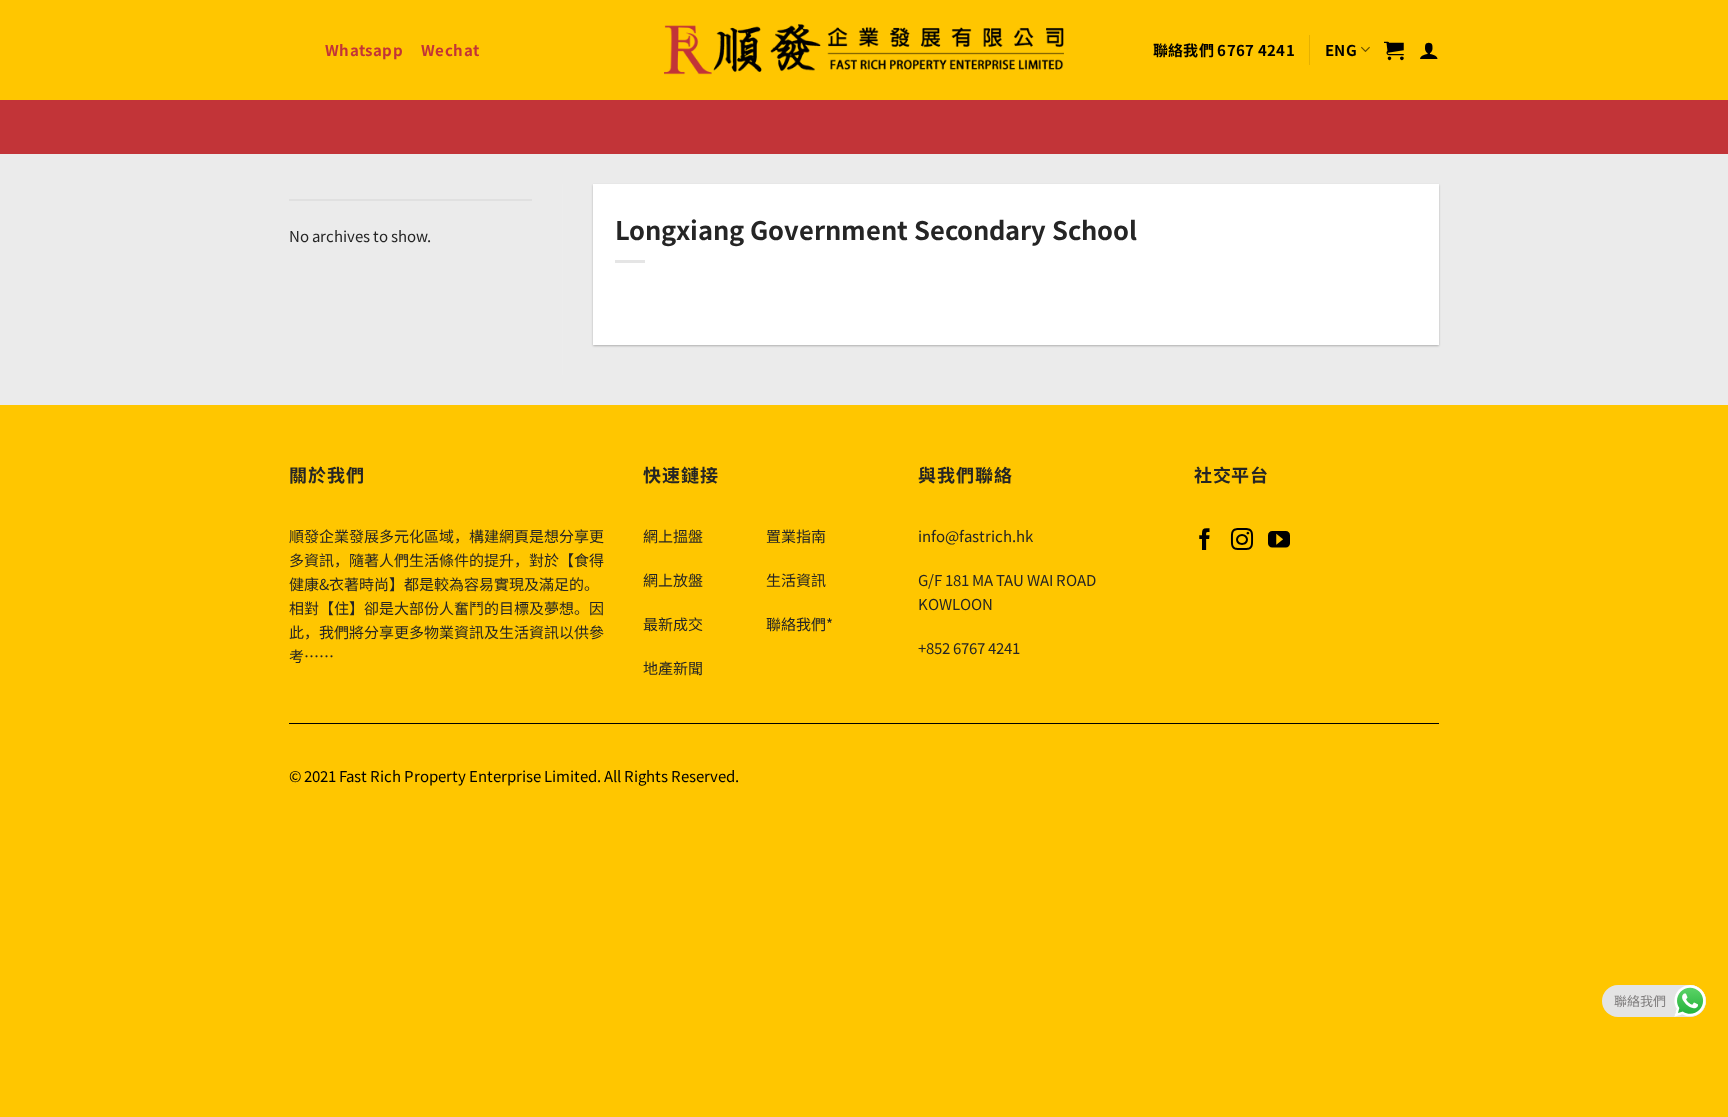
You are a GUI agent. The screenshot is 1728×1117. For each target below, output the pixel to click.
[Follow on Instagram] (1242, 541)
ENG (1341, 49)
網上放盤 (673, 579)
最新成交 (673, 623)
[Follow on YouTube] (1279, 541)
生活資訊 (796, 579)
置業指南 (796, 535)
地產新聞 (673, 667)
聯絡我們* (799, 623)
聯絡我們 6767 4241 (1224, 49)
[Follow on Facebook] (1205, 541)
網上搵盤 (673, 535)
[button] (1394, 50)
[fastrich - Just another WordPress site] (864, 50)
